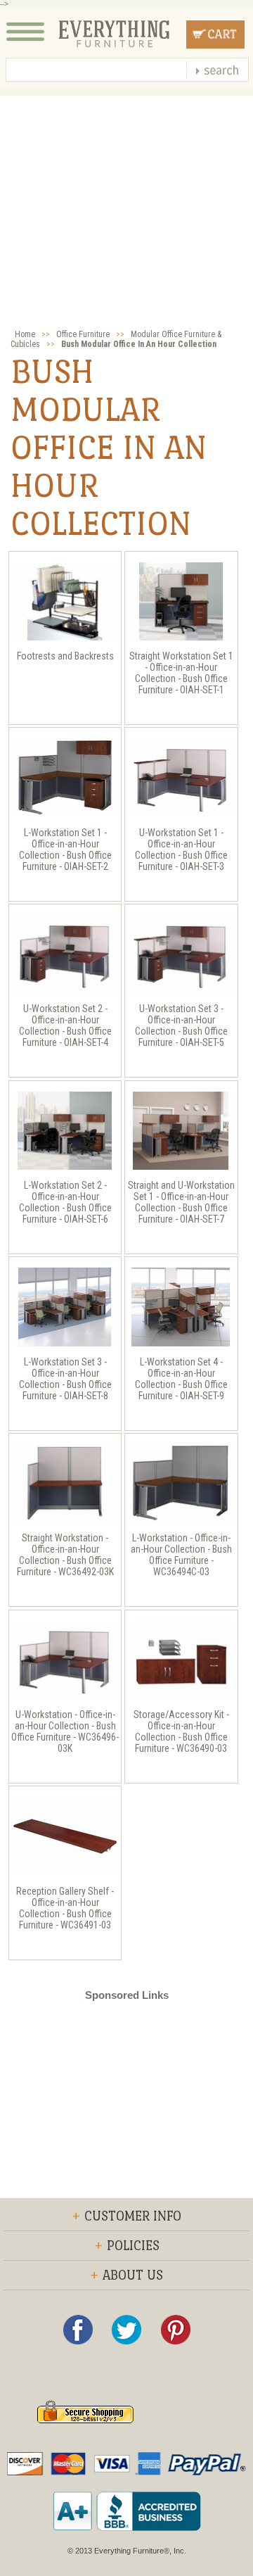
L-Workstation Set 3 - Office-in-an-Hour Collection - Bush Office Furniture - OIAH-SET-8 (65, 1379)
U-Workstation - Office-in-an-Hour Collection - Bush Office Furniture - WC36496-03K (65, 1731)
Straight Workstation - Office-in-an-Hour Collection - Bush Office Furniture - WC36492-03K (65, 1555)
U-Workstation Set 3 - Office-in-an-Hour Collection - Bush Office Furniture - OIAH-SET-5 (181, 1025)
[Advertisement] (126, 222)
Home (25, 334)
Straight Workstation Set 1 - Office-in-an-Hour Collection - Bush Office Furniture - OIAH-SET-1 (181, 673)
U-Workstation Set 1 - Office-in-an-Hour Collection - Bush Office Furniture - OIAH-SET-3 (181, 850)
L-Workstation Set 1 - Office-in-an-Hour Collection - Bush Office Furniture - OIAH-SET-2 (65, 850)
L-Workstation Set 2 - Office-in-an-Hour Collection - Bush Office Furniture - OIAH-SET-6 (65, 1202)
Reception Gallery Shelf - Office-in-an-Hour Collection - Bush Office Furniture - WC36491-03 (65, 1908)
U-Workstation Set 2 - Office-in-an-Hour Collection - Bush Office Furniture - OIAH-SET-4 (65, 1025)
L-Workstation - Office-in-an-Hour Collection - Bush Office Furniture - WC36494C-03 (181, 1555)
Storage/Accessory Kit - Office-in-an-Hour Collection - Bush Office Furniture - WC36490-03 (181, 1731)
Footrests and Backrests (65, 656)
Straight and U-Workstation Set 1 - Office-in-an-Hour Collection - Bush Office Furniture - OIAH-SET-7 (181, 1202)
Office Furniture (83, 334)
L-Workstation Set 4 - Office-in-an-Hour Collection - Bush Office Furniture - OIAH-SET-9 (181, 1379)
